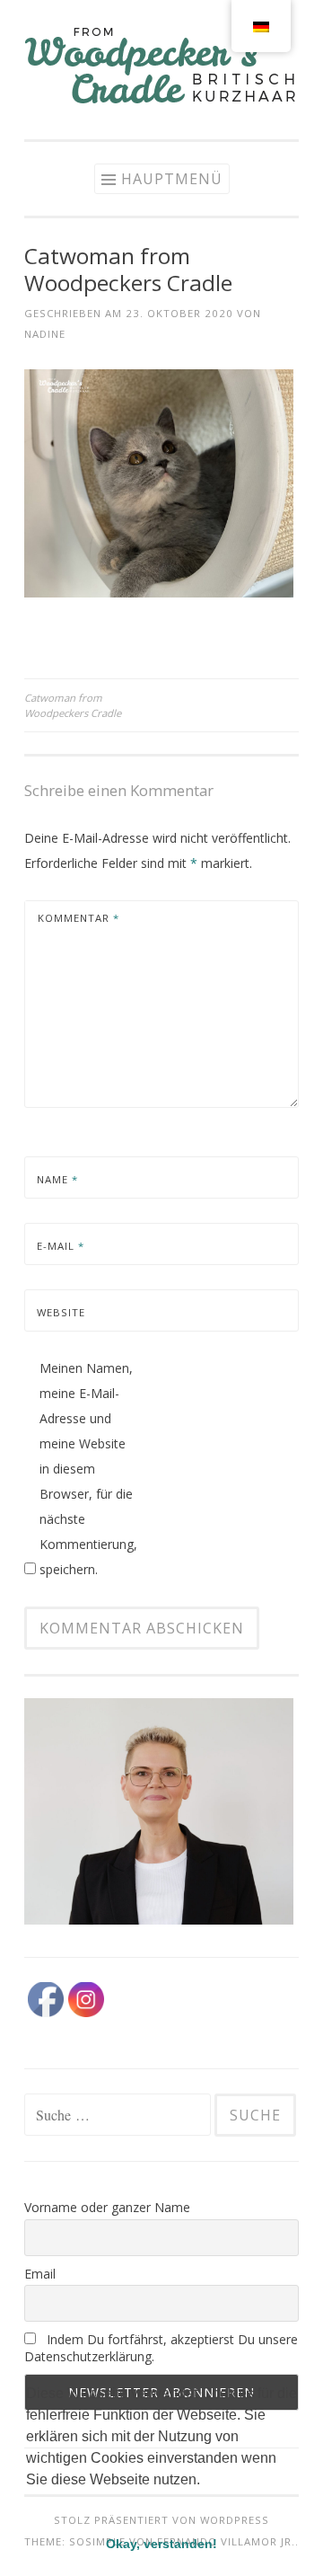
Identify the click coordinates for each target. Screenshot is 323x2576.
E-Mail (61, 1246)
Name (57, 1179)
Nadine (45, 334)
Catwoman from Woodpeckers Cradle (73, 705)
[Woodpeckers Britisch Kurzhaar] (161, 102)
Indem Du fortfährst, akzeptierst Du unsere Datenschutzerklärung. (161, 2348)
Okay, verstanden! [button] (161, 2544)
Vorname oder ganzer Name (107, 2207)
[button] (29, 2502)
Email (40, 2274)
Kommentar (79, 918)
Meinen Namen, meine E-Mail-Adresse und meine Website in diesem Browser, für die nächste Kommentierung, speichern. (88, 1469)
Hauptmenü (172, 179)
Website (61, 1312)
